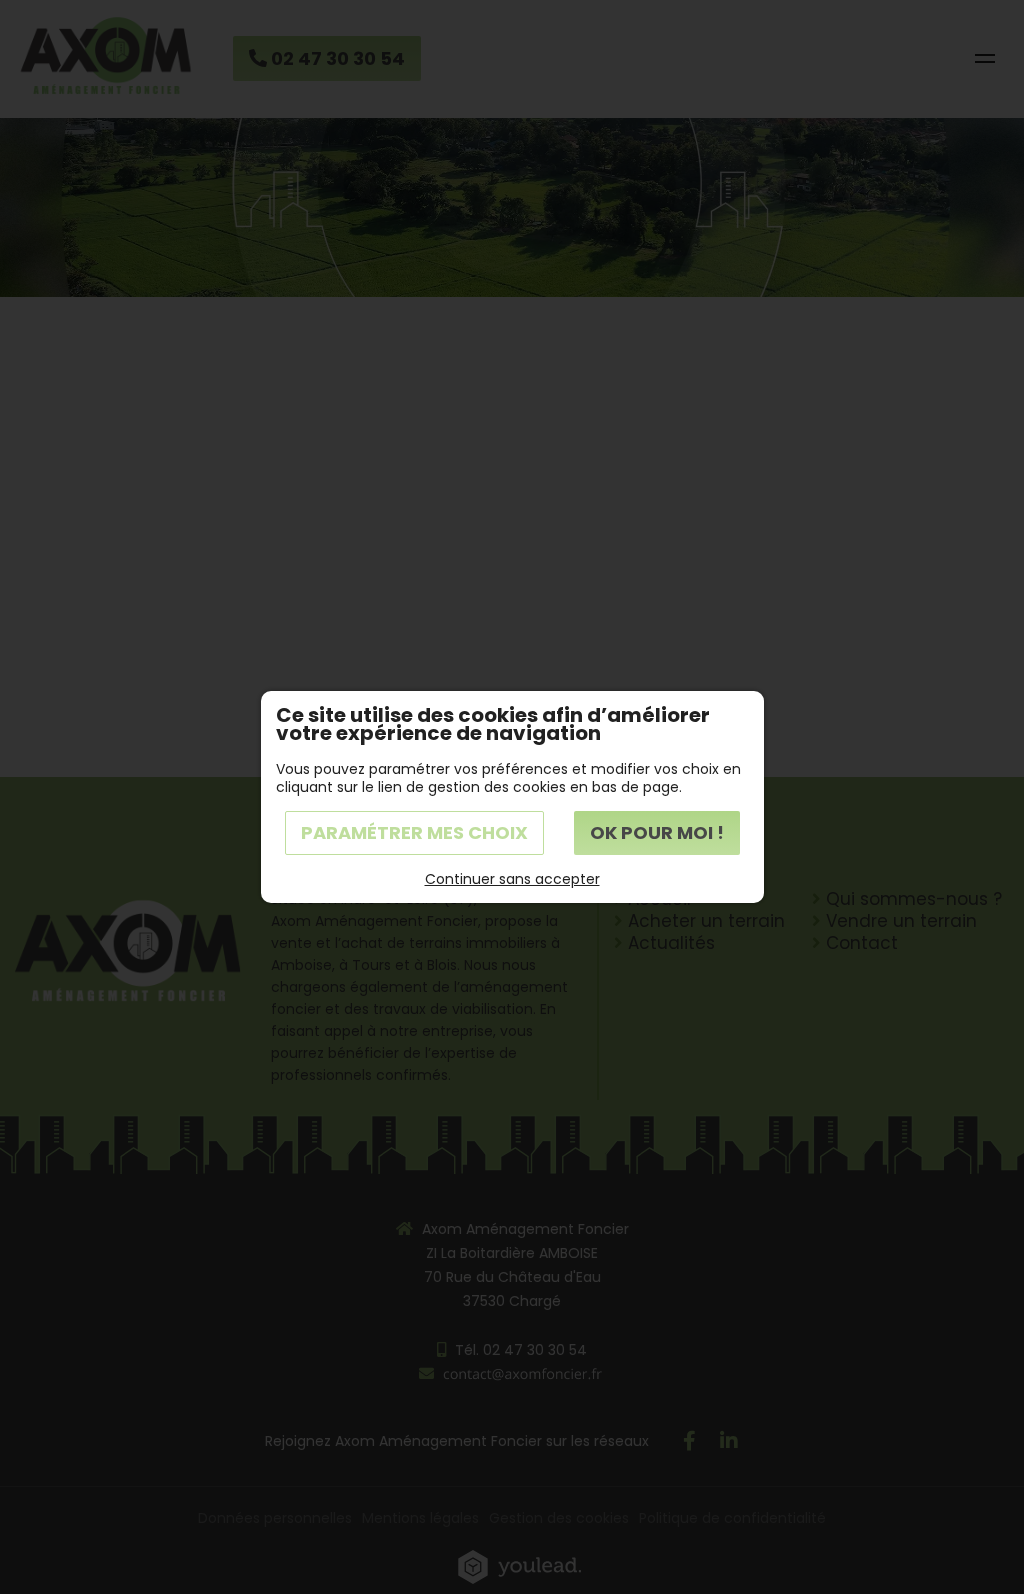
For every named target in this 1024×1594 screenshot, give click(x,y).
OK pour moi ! (657, 832)
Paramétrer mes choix (414, 832)
